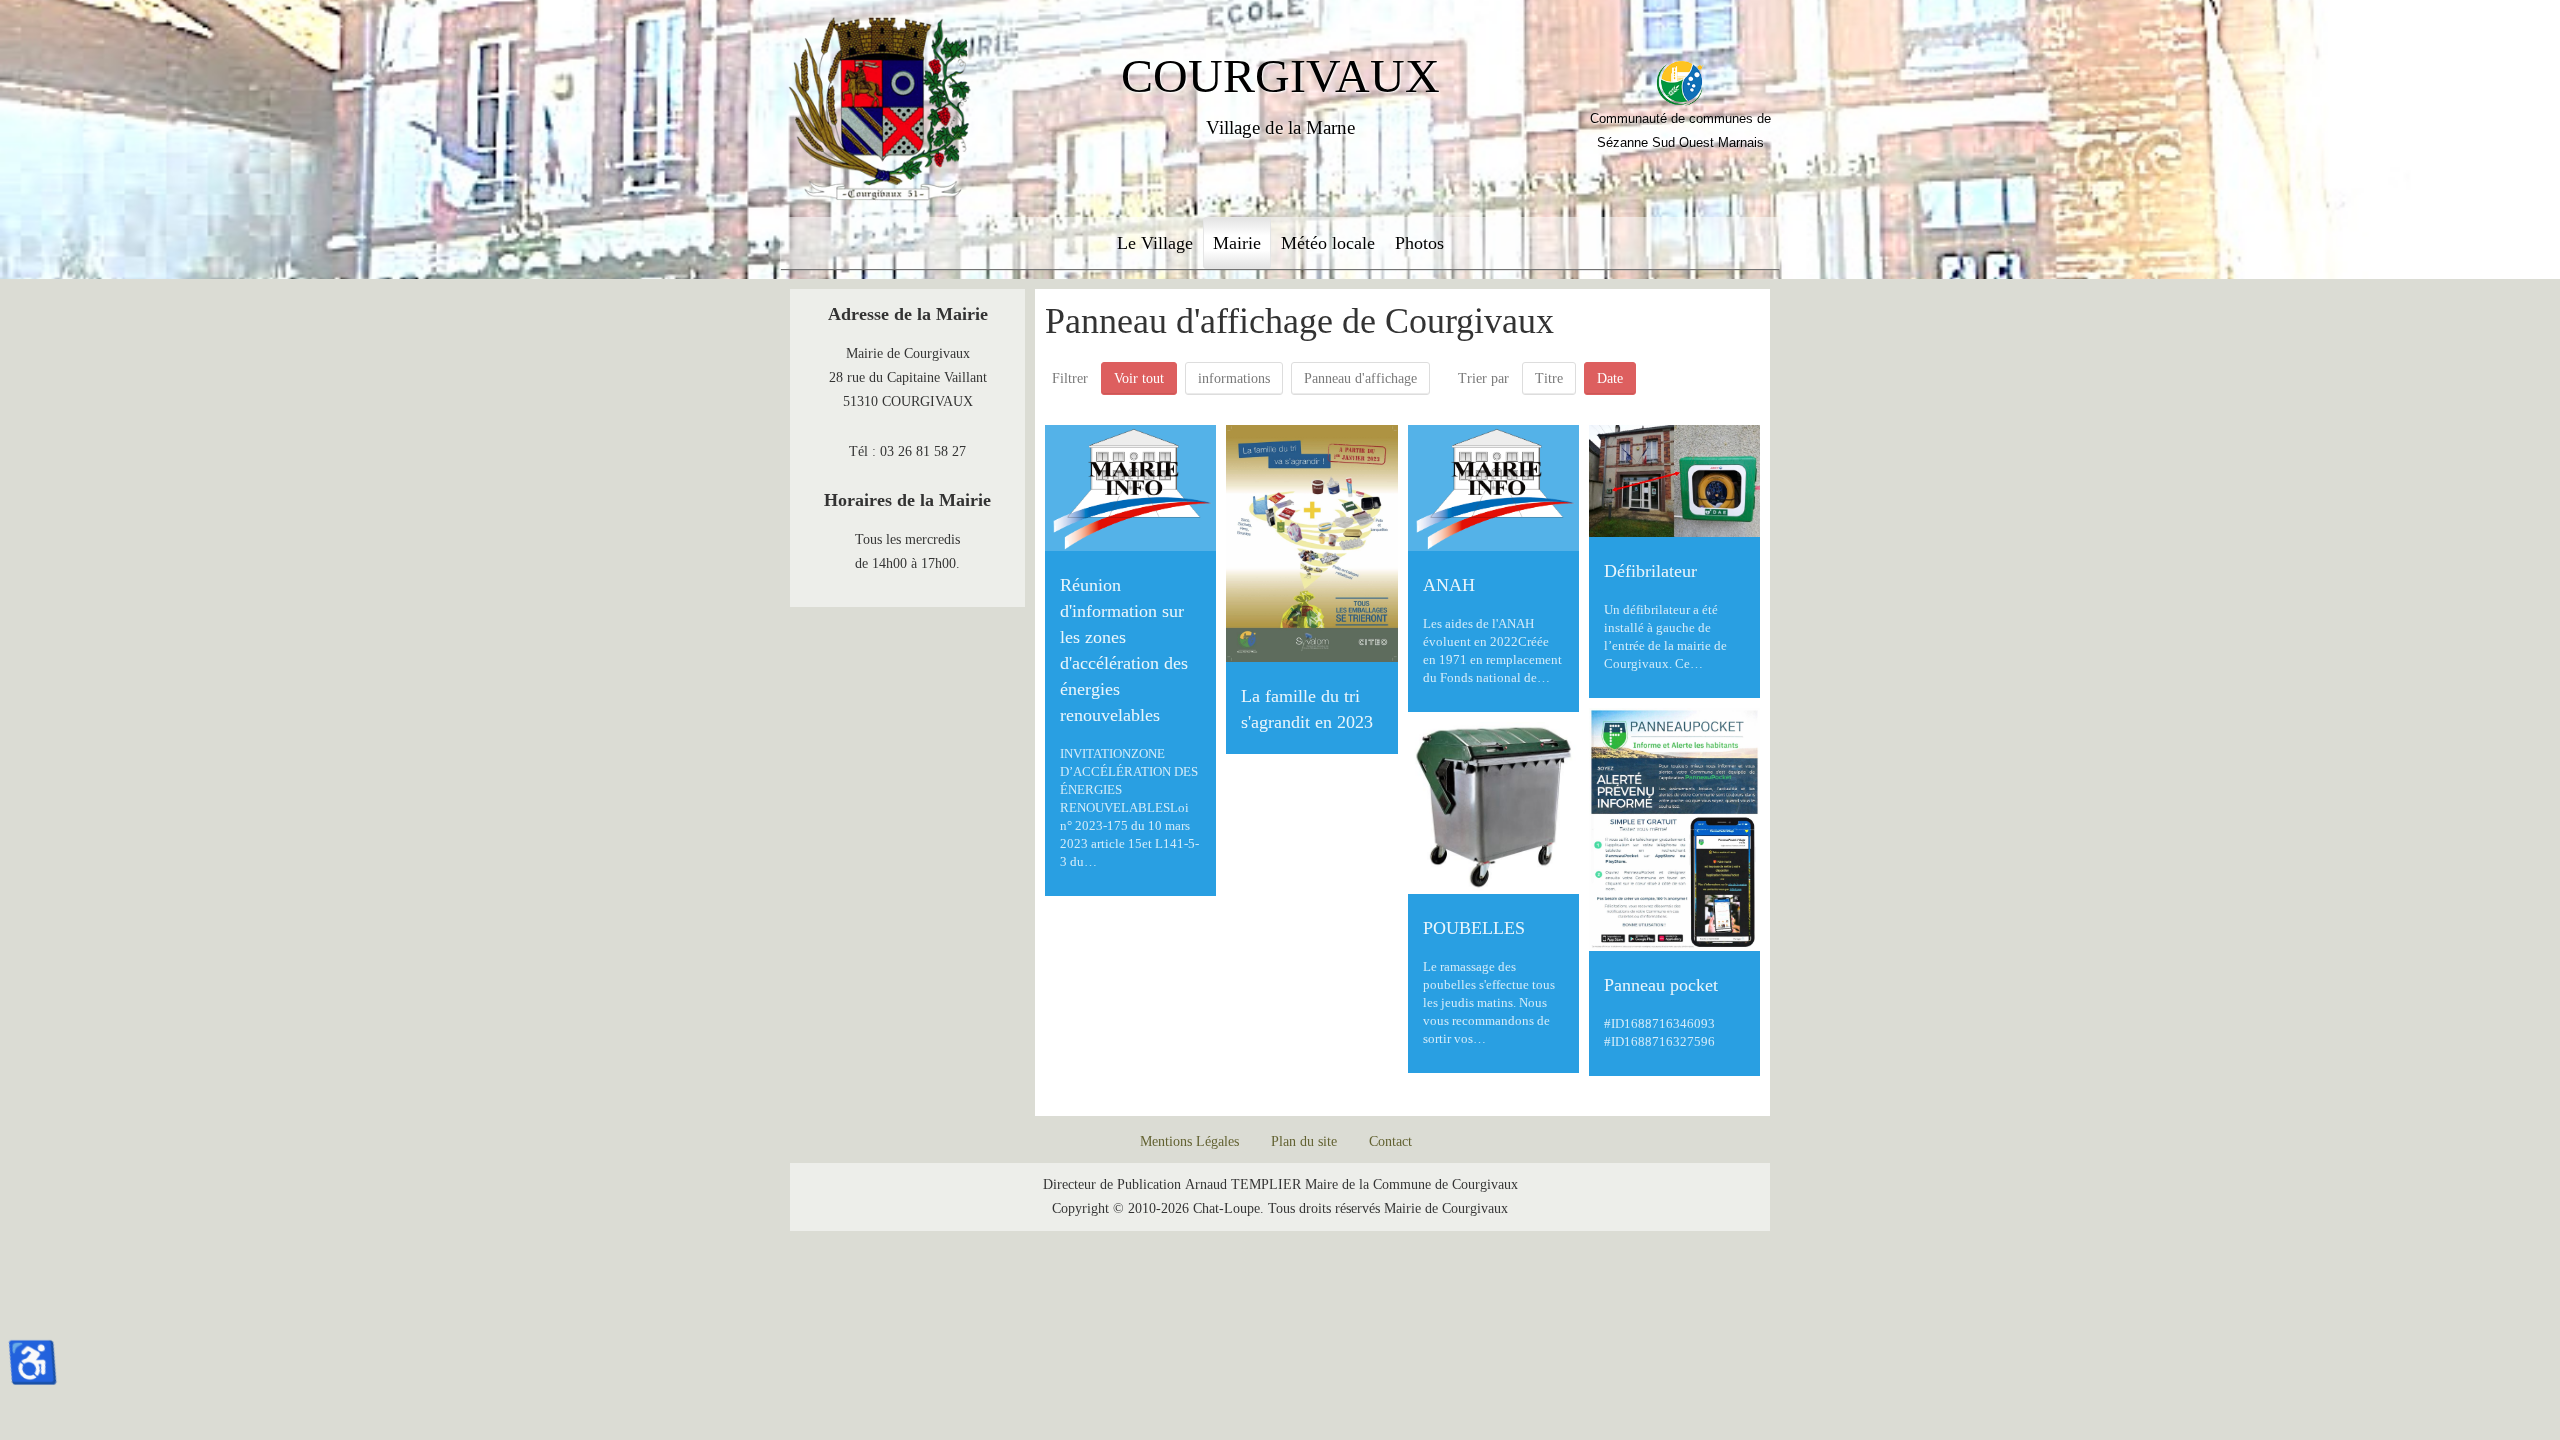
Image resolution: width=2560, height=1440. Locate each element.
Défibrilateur (1650, 571)
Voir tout (1139, 378)
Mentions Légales (1189, 1141)
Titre (1549, 378)
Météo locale (1328, 243)
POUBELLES (1474, 928)
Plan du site (1304, 1141)
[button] (2490, 1370)
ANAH (1449, 585)
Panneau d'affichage (1360, 378)
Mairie (1237, 243)
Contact (1390, 1141)
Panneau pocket (1661, 985)
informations (1234, 378)
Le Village (1155, 243)
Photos (1419, 243)
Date (1610, 378)
